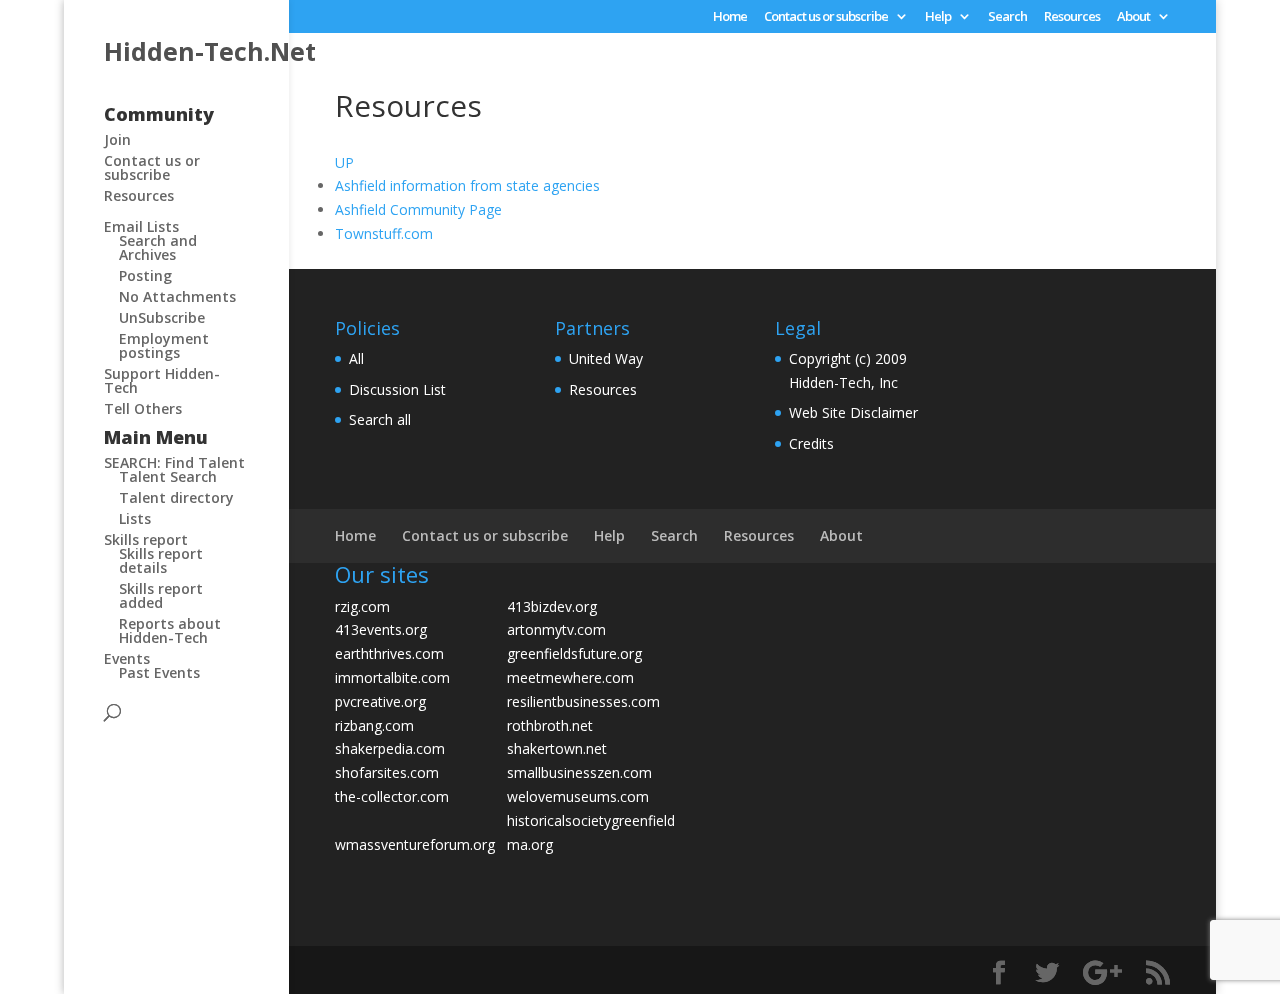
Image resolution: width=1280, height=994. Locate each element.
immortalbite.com (392, 677)
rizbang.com (374, 725)
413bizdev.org (552, 606)
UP (344, 162)
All (356, 358)
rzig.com (362, 606)
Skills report (146, 539)
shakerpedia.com (390, 748)
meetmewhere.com (570, 677)
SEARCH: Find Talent (174, 462)
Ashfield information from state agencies (467, 185)
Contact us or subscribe (826, 17)
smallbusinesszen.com (579, 772)
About (1133, 17)
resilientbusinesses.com (583, 701)
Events (127, 658)
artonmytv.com (556, 629)
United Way (606, 358)
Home (730, 17)
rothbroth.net (550, 725)
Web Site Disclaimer (853, 412)
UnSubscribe (162, 317)
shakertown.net (557, 748)
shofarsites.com (387, 772)
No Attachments (177, 296)
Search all (380, 419)
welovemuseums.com (578, 796)
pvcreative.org (380, 701)
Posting (145, 275)
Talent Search (168, 476)
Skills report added (161, 595)
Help (938, 17)
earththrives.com (389, 653)
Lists (135, 518)
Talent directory (176, 497)
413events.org (381, 629)
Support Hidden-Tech (162, 380)
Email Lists (141, 226)
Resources (1072, 17)
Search (1007, 17)
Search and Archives (158, 247)
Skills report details (161, 560)
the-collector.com (392, 796)
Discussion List (397, 389)
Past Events (159, 672)
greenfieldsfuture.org (574, 653)
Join (117, 139)
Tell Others (143, 408)
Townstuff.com (384, 233)
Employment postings (164, 345)
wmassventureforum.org (415, 844)
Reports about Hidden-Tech (170, 630)
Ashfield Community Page (418, 209)
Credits (811, 443)
